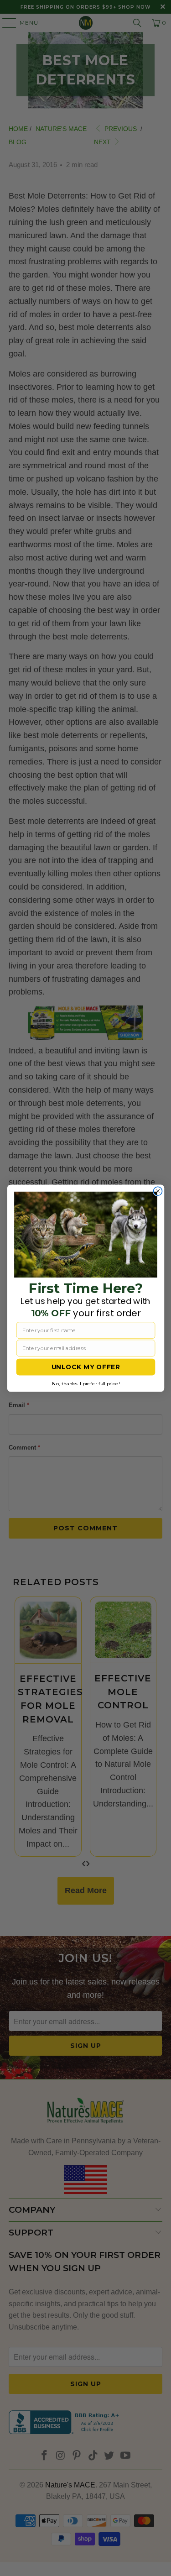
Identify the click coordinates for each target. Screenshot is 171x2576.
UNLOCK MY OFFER (85, 1367)
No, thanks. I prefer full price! (86, 1383)
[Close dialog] (158, 1191)
